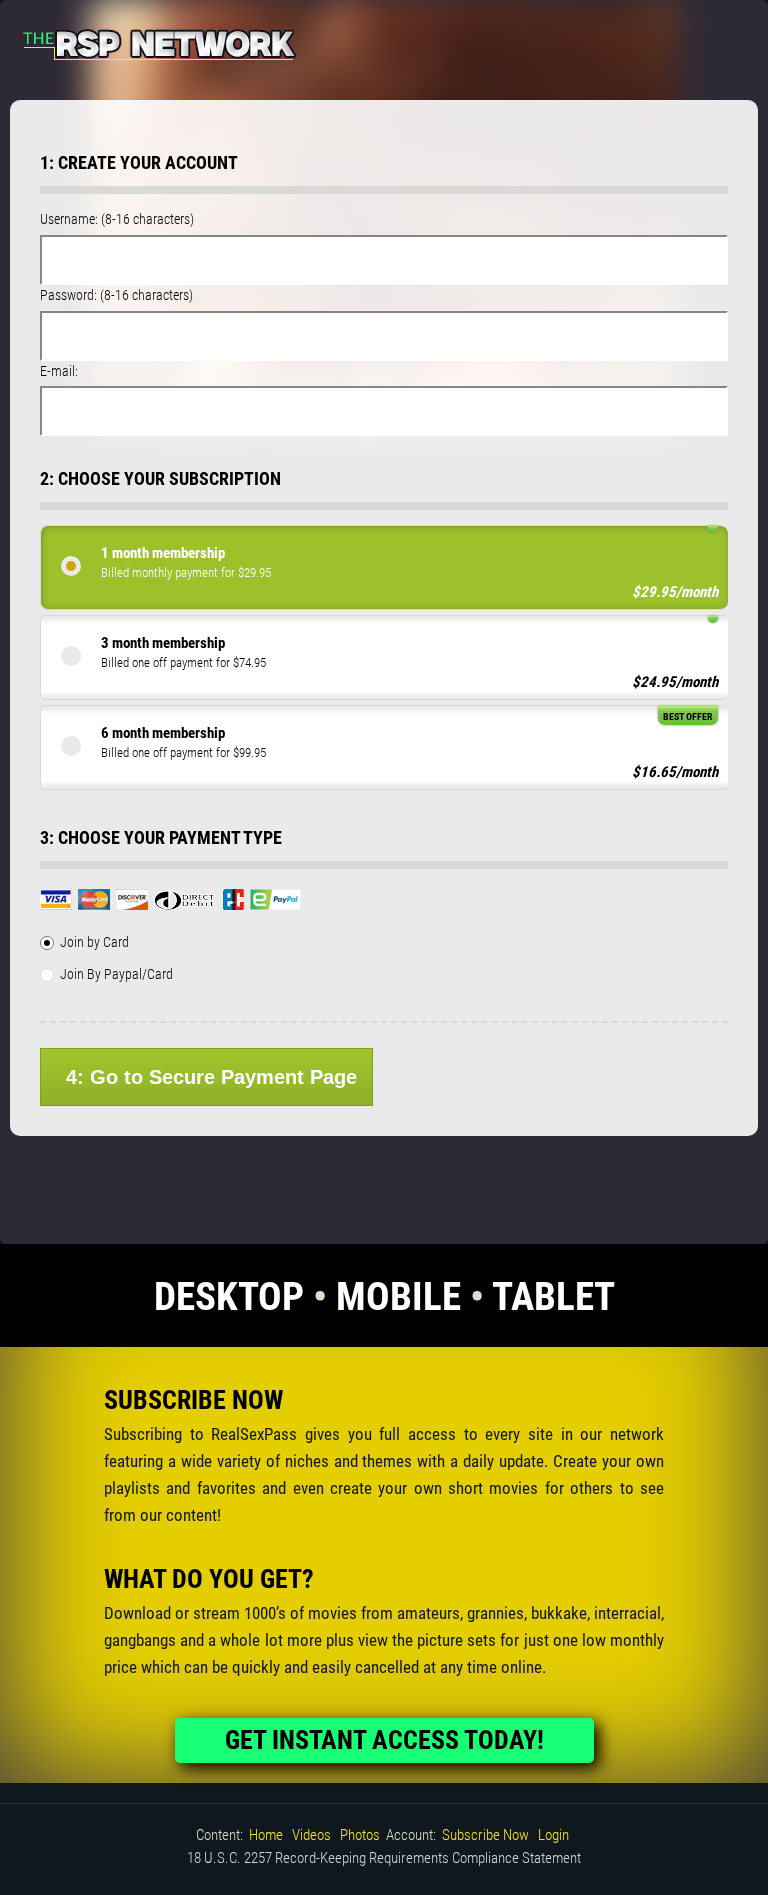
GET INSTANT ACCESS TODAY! (384, 1740)
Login (553, 1835)
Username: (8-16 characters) (117, 219)
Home (266, 1835)
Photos (360, 1835)
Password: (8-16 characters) (116, 295)
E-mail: (59, 371)
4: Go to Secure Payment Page (211, 1077)
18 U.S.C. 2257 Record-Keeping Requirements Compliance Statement (384, 1858)
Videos (311, 1835)
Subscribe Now (485, 1835)
